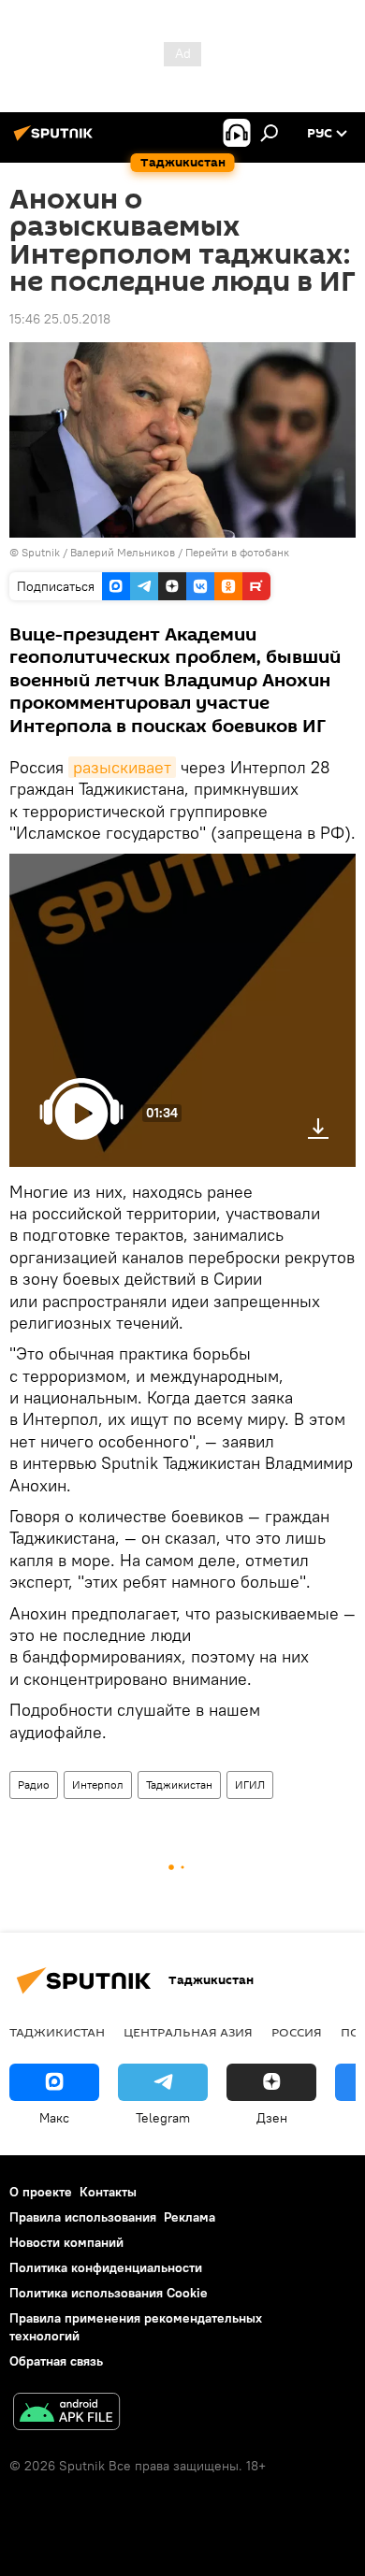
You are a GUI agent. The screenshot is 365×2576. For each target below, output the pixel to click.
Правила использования (83, 2217)
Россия (297, 2032)
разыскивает (122, 767)
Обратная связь (56, 2361)
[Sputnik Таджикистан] (56, 140)
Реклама (190, 2217)
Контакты (108, 2192)
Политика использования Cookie (109, 2293)
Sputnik (42, 552)
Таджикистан (179, 1784)
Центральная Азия (188, 2032)
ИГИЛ (250, 1784)
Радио (34, 1784)
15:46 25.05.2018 (60, 319)
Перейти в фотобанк (237, 552)
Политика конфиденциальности (106, 2267)
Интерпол (98, 1784)
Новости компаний (66, 2242)
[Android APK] (66, 2414)
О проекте (41, 2192)
